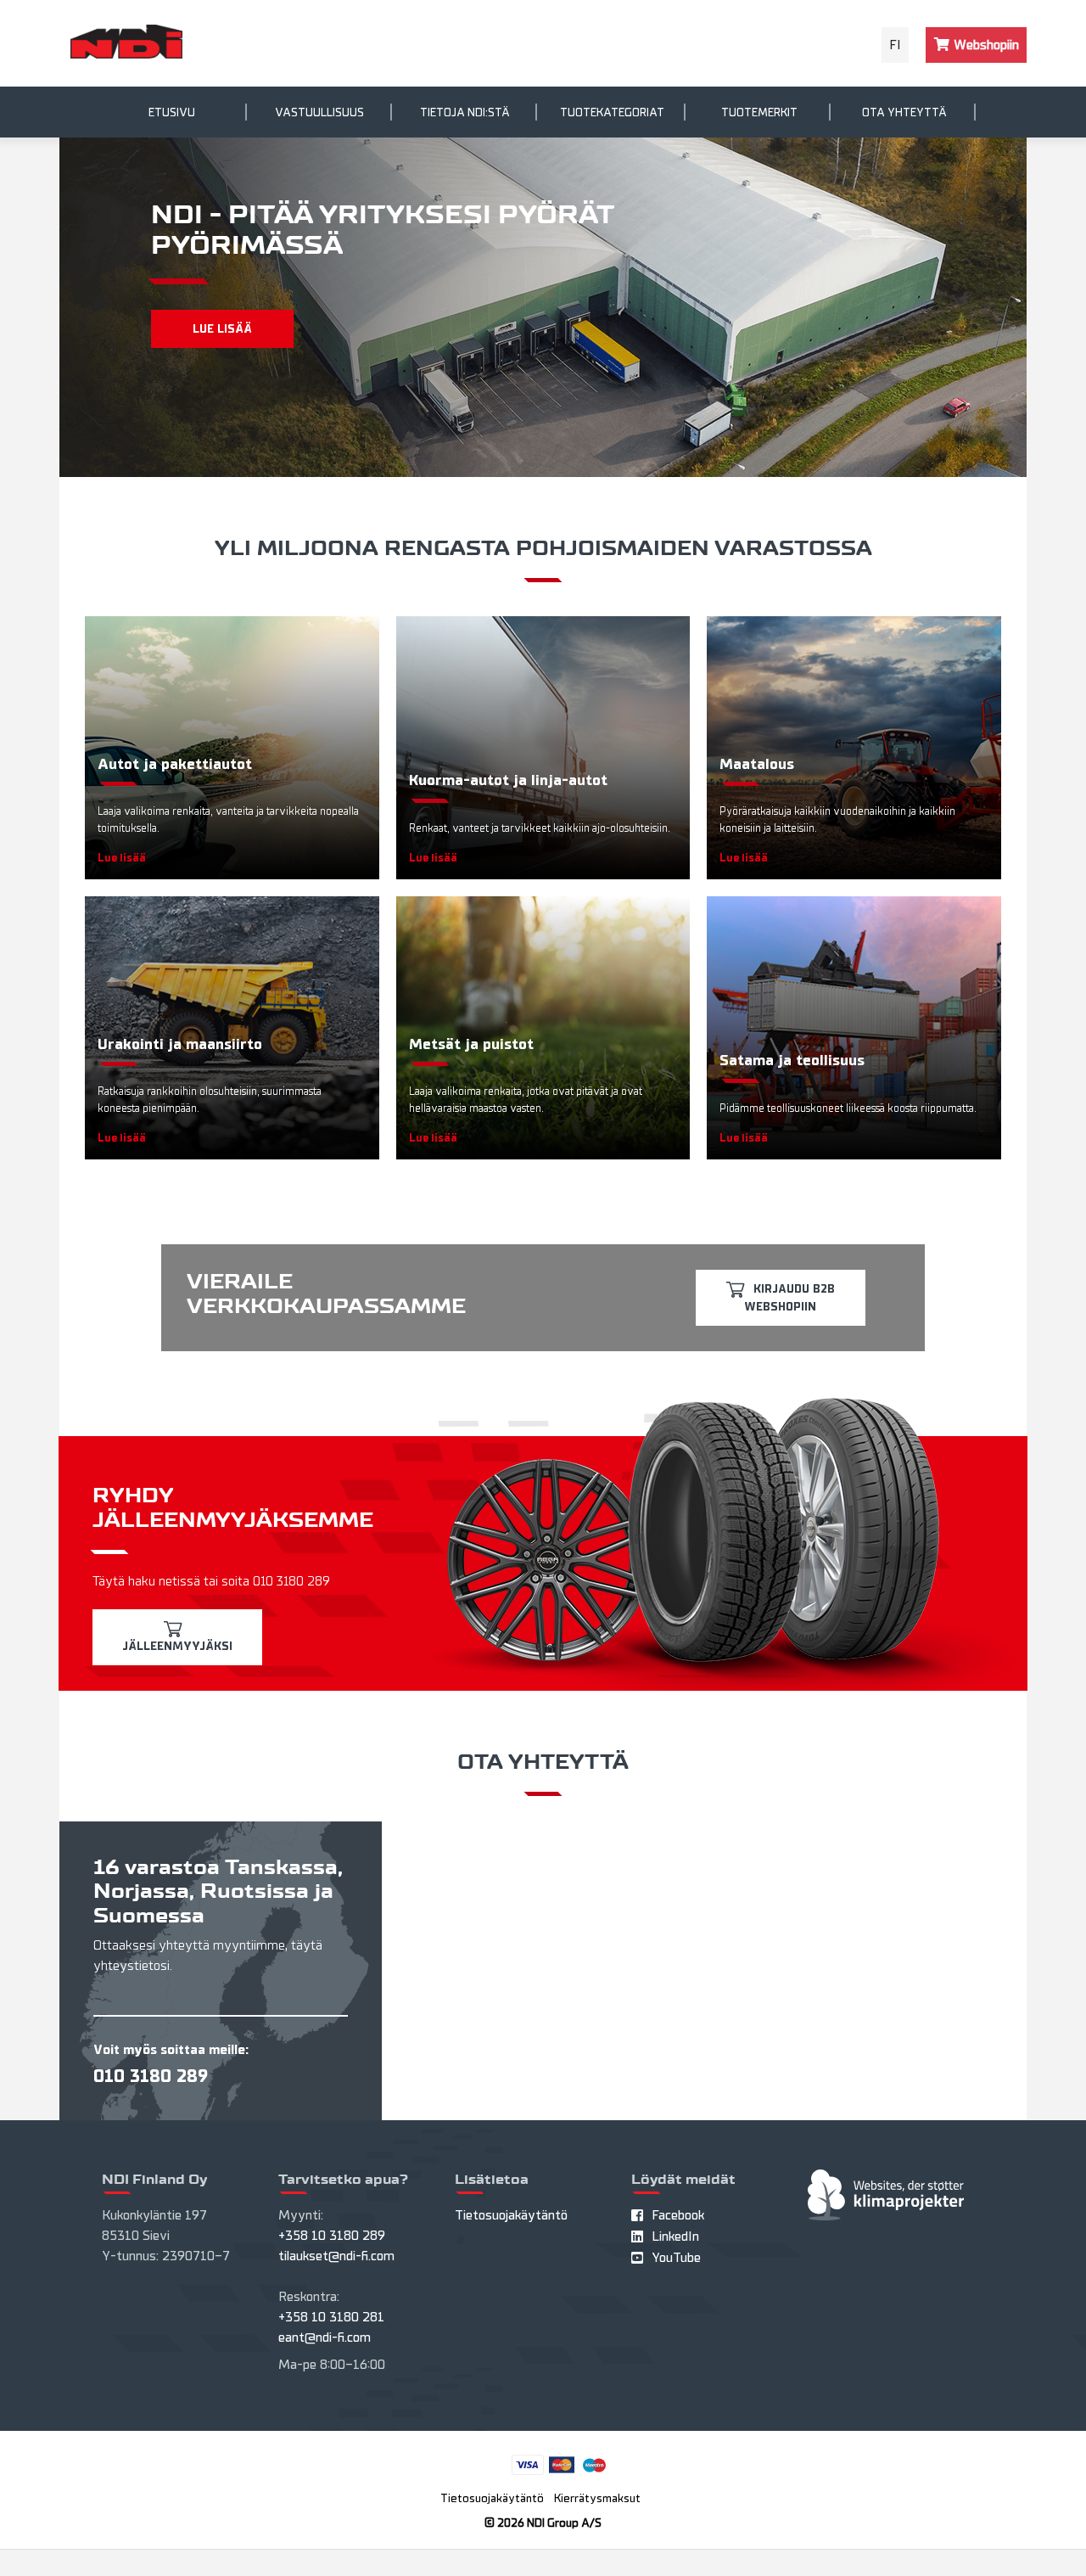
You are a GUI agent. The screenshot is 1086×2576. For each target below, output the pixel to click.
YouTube (676, 2258)
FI (895, 45)
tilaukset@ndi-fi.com (336, 2256)
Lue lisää (222, 329)
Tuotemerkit (759, 112)
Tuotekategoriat (612, 112)
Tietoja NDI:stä (465, 112)
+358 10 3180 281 (331, 2317)
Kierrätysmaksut (597, 2498)
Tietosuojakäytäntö (511, 2215)
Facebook (678, 2215)
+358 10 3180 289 (332, 2236)
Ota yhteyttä (904, 112)
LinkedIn (675, 2236)
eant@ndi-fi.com (325, 2337)
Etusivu (172, 112)
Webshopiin (985, 45)
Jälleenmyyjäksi (177, 1646)
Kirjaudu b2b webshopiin (789, 1298)
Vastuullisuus (319, 112)
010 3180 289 (151, 2076)
